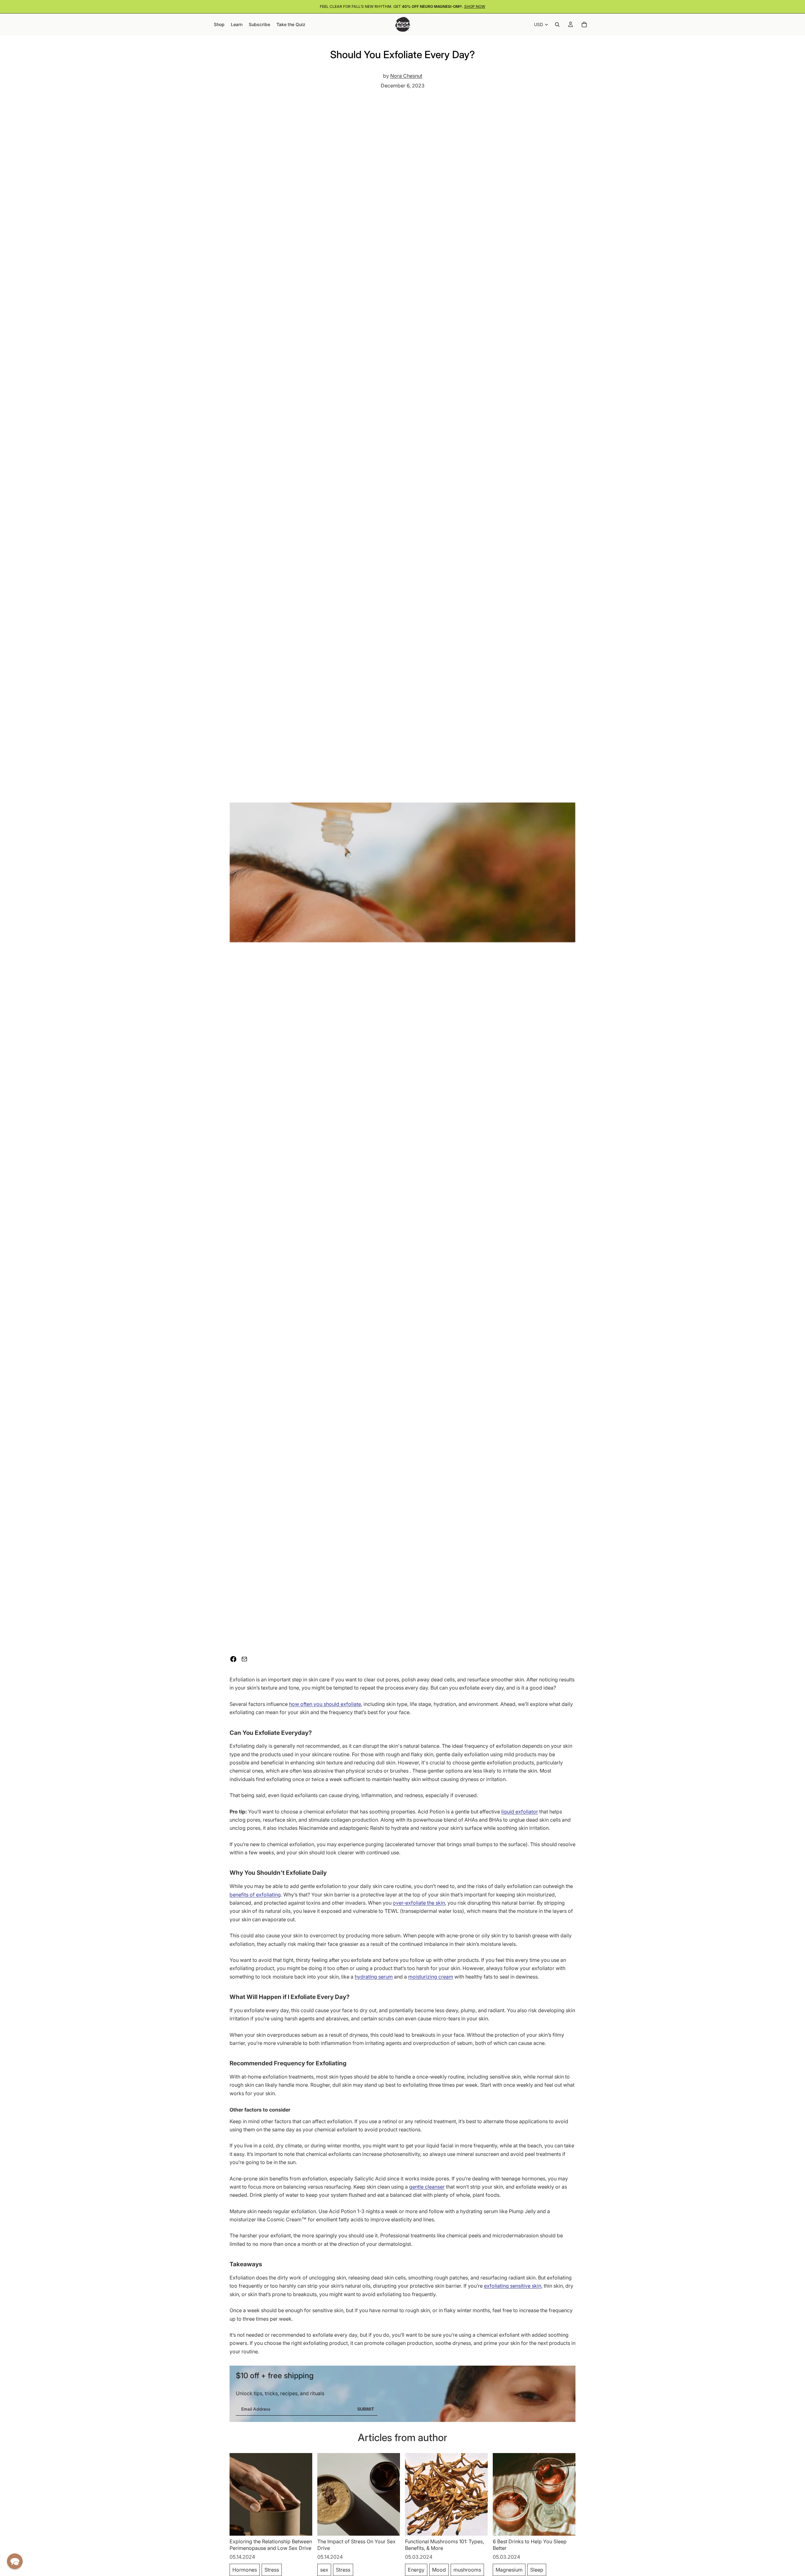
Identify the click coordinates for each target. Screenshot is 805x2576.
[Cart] (584, 25)
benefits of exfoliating (255, 1895)
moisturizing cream (431, 1977)
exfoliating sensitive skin (513, 2286)
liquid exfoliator (520, 1812)
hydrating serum (374, 1977)
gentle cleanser (427, 2187)
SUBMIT (366, 2409)
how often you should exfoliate (325, 1704)
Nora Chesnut (406, 76)
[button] (15, 2561)
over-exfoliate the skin (419, 1903)
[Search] (557, 25)
